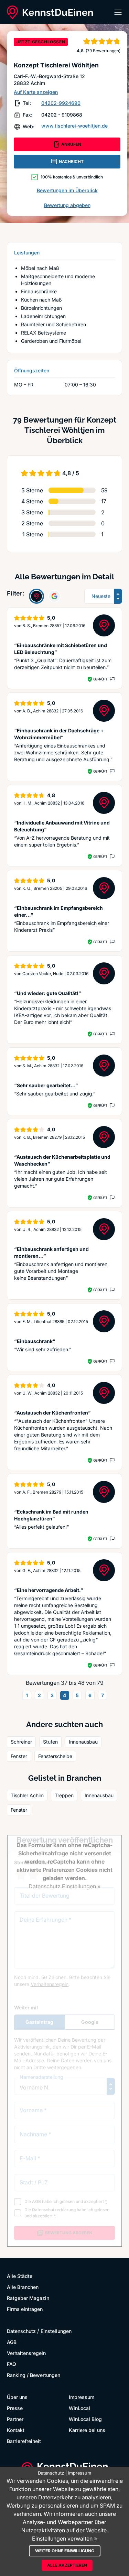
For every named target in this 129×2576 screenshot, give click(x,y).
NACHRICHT (71, 161)
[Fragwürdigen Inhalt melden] (111, 679)
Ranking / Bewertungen (34, 2375)
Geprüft (100, 679)
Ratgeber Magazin (28, 2298)
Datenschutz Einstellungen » (64, 1886)
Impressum (82, 2397)
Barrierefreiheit (24, 2441)
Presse (15, 2408)
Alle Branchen (23, 2287)
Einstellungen (56, 2331)
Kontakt (16, 2430)
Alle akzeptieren (67, 2565)
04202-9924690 (61, 103)
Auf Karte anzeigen (36, 92)
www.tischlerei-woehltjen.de (74, 126)
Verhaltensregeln (26, 2353)
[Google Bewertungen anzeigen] (54, 596)
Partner (15, 2419)
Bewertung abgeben (67, 205)
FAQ (12, 2364)
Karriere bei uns (87, 2430)
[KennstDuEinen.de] (50, 12)
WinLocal (79, 2408)
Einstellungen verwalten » (64, 2539)
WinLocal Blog (85, 2419)
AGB (12, 2342)
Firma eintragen (25, 2309)
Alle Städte (20, 2276)
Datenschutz (21, 2331)
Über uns (17, 2397)
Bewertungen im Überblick (67, 190)
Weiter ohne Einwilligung (65, 2551)
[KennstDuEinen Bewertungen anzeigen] (36, 596)
